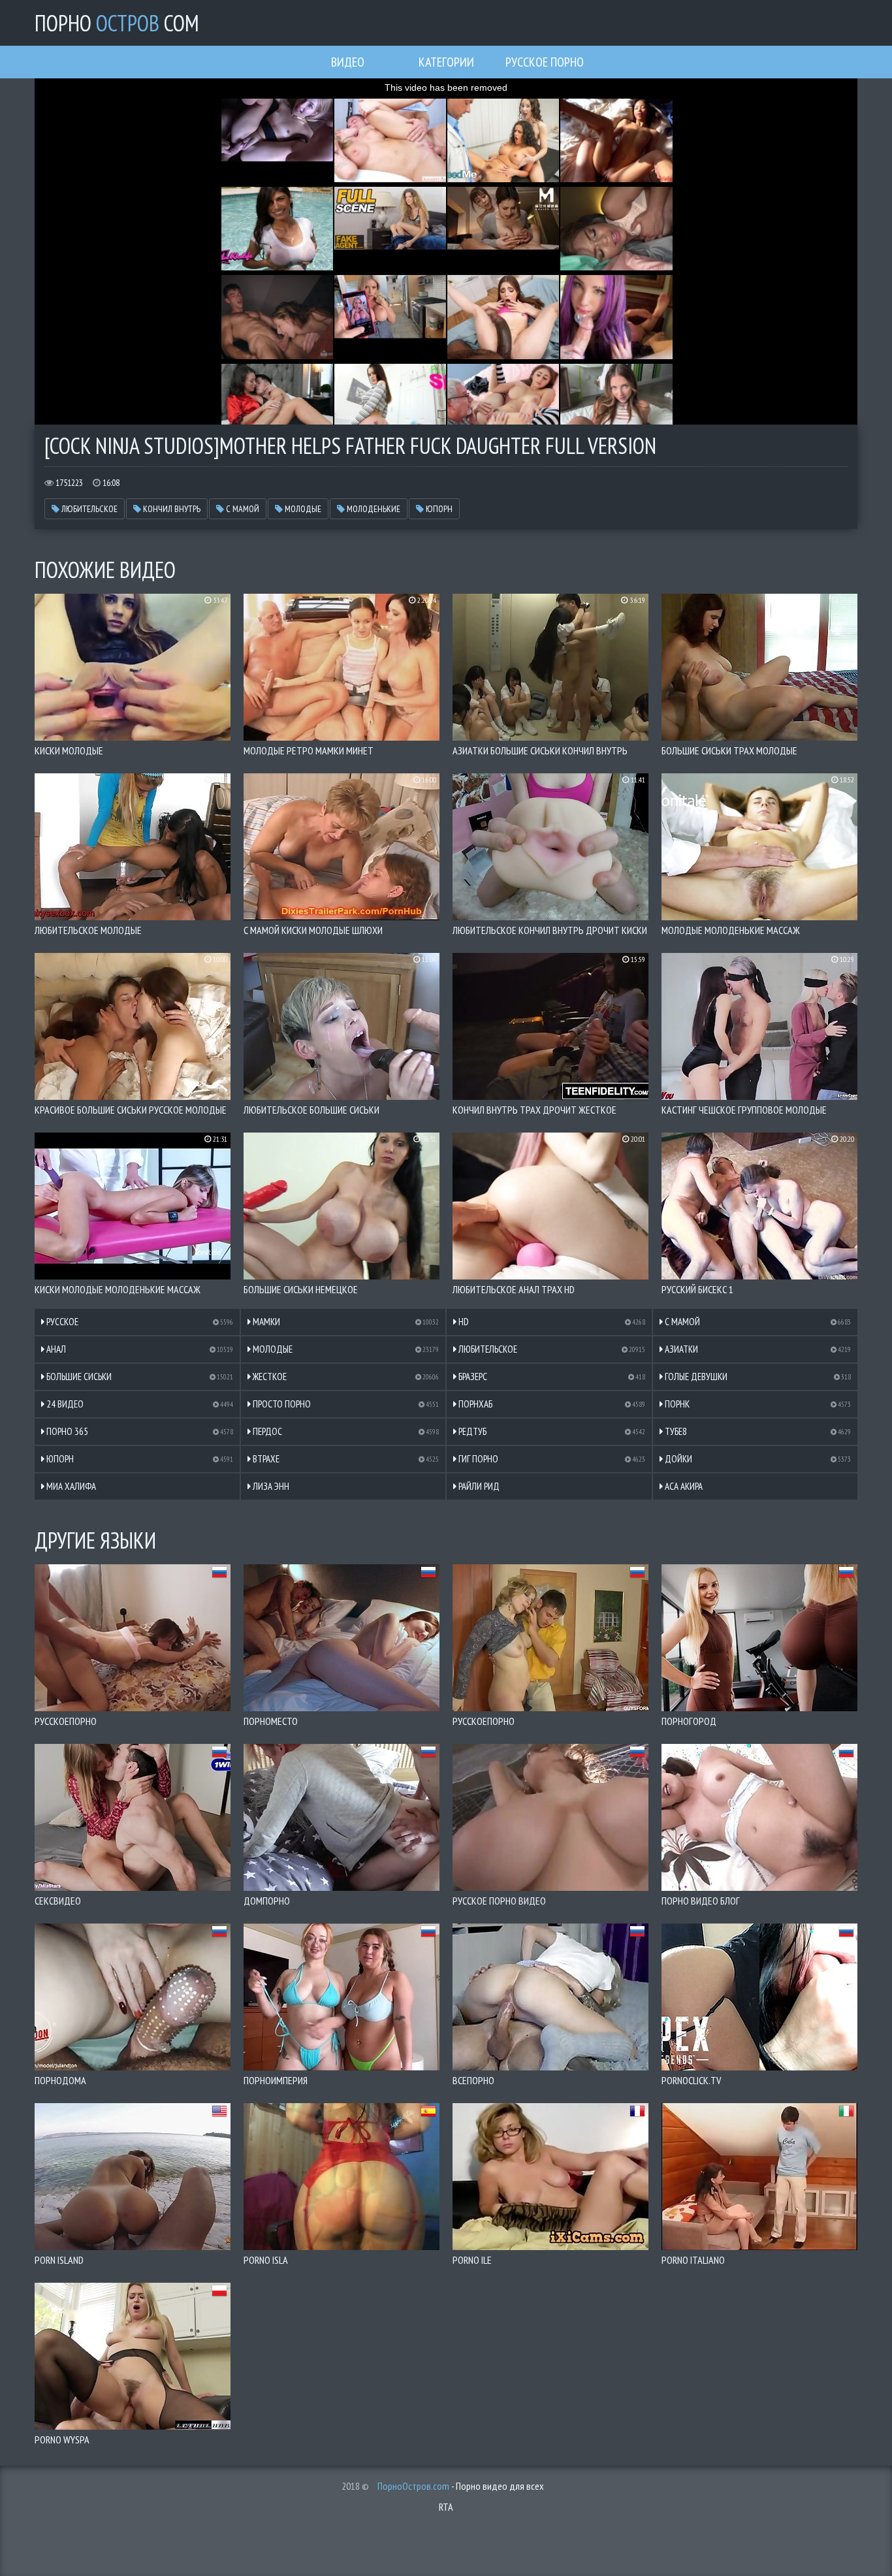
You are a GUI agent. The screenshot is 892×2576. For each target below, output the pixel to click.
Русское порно (545, 62)
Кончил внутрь (171, 509)
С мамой (242, 509)
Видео (348, 62)
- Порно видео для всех (461, 2486)
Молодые (302, 509)
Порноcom (117, 23)
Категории (446, 62)
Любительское (88, 509)
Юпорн (438, 509)
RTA (446, 2507)
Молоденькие (373, 509)
